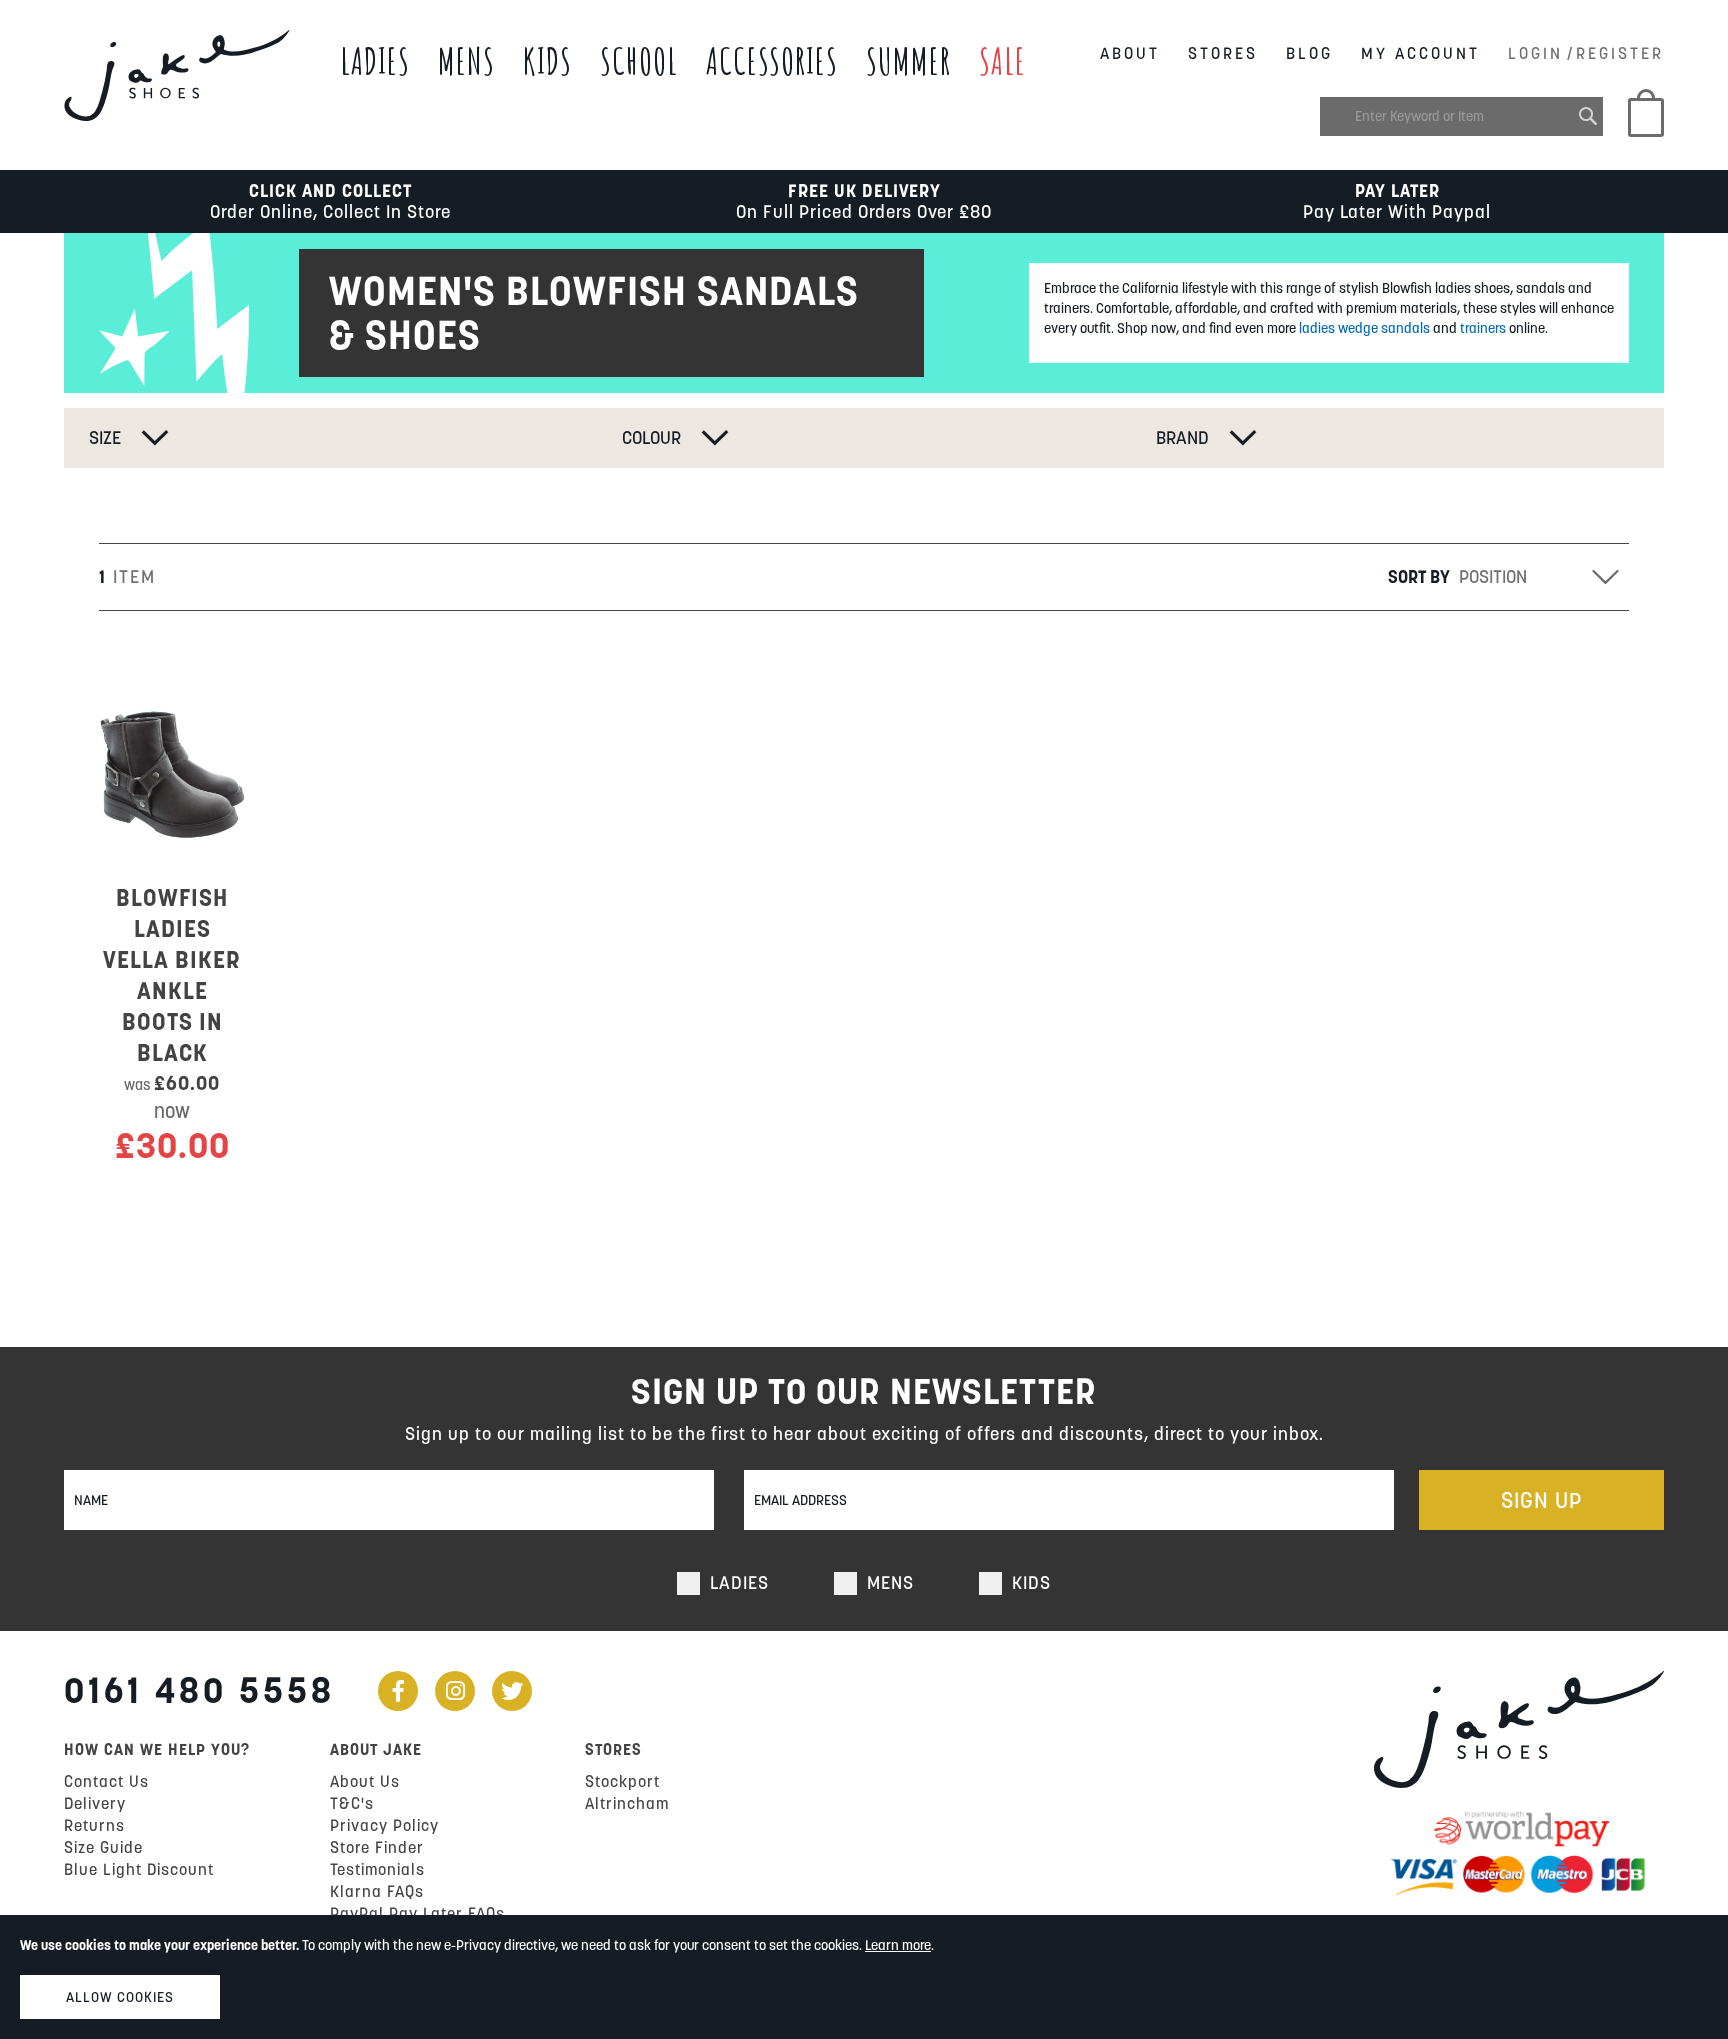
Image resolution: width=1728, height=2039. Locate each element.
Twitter (512, 1691)
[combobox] (1461, 116)
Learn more (898, 1945)
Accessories (772, 61)
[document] (864, 1977)
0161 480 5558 (199, 1690)
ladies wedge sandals (1364, 328)
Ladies (375, 61)
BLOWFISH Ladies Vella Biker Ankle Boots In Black (172, 975)
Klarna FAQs (377, 1891)
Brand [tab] (1182, 437)
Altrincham (627, 1803)
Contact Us (106, 1781)
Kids (547, 61)
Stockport (622, 1781)
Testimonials (377, 1869)
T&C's (352, 1803)
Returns (94, 1825)
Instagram (455, 1691)
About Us (365, 1781)
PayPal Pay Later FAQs (417, 1913)
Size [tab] (105, 437)
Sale (1002, 61)
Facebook (398, 1691)
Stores (1223, 53)
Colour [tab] (651, 437)
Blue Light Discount (139, 1869)
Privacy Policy (384, 1825)
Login (1535, 53)
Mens (466, 61)
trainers (1481, 328)
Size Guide (103, 1847)
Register (1620, 53)
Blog (1309, 53)
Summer (908, 61)
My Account (1420, 53)
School (639, 61)
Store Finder (377, 1847)
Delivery (95, 1803)
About (1130, 53)
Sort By (1419, 576)
